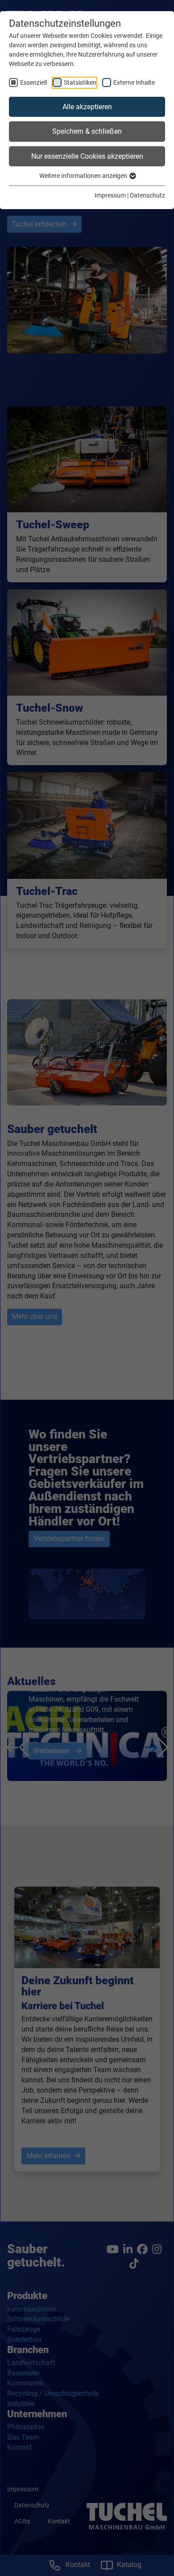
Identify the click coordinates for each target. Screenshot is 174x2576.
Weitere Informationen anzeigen (84, 176)
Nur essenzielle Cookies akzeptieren (87, 156)
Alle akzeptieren (87, 107)
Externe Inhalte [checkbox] (134, 82)
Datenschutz (147, 195)
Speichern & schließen (87, 131)
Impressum (110, 195)
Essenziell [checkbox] (33, 82)
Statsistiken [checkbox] (80, 82)
